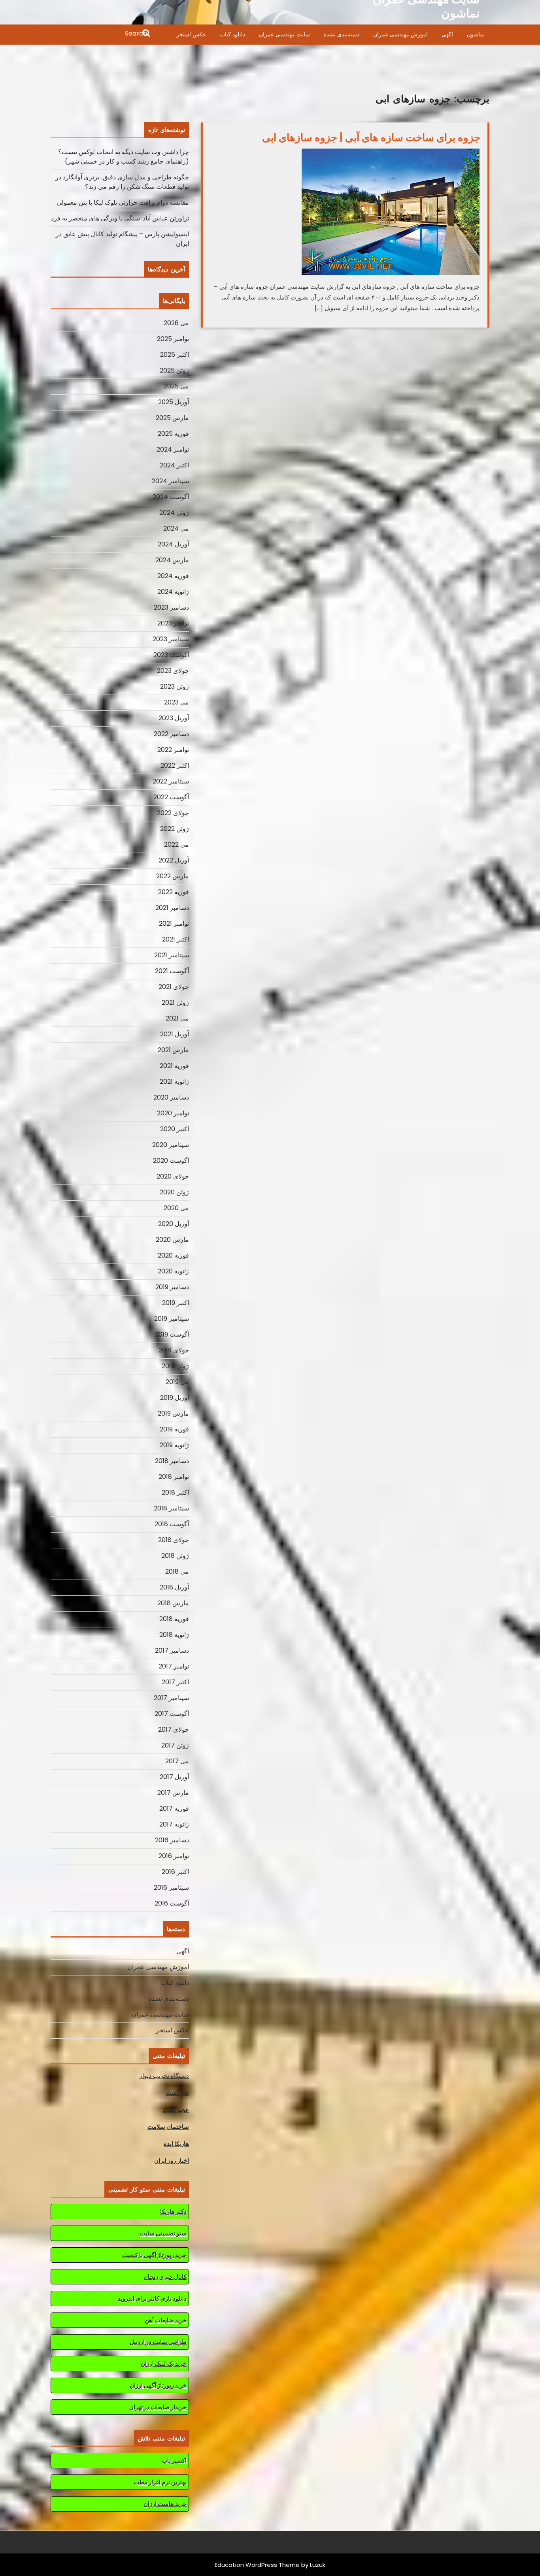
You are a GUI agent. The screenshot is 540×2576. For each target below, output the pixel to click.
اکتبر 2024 (174, 465)
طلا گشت (177, 2093)
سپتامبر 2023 (171, 639)
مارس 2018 (173, 1603)
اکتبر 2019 (176, 1303)
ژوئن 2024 (174, 513)
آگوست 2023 (171, 655)
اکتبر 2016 (175, 1872)
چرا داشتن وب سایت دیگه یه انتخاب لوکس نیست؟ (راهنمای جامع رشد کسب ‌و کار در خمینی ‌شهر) (124, 157)
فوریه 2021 (174, 1066)
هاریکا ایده (176, 2144)
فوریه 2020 (173, 1255)
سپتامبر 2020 (171, 1145)
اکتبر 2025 (175, 355)
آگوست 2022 (171, 797)
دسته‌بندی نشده (342, 34)
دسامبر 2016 (172, 1840)
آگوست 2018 (172, 1524)
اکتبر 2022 (175, 765)
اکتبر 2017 (175, 1682)
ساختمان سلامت (168, 2127)
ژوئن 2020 (174, 1192)
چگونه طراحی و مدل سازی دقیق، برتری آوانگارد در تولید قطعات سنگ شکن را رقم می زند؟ (122, 182)
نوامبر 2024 (173, 449)
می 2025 (176, 386)
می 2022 (177, 845)
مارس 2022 (173, 876)
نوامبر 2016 (174, 1856)
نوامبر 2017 (174, 1666)
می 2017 (177, 1761)
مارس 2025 (172, 418)
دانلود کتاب (232, 34)
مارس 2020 (172, 1240)
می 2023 (177, 702)
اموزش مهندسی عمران (400, 34)
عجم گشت (176, 2110)
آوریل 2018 (174, 1587)
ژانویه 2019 (174, 1445)
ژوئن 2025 (174, 370)
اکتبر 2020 (175, 1129)
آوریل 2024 (173, 544)
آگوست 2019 (172, 1334)
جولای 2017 (174, 1730)
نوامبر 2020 (173, 1113)
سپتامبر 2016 (171, 1888)
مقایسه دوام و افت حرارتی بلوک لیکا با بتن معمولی (123, 202)
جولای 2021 (174, 987)
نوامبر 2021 (174, 924)
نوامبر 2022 (173, 750)
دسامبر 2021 (172, 908)
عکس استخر (191, 34)
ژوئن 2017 (175, 1745)
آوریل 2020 (174, 1224)
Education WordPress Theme (257, 2565)
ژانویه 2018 (174, 1635)
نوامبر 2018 (174, 1477)
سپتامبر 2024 (170, 481)
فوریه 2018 (174, 1619)
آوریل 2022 (174, 860)
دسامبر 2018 (172, 1461)
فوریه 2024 (173, 576)
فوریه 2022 (174, 892)
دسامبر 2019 (172, 1287)
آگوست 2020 (171, 1161)
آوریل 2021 (175, 1034)
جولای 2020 (173, 1176)
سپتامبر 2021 (172, 955)
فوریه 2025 (173, 434)
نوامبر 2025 (173, 339)
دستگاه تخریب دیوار (164, 2076)
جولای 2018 (174, 1540)
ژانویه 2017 (174, 1824)
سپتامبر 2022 (171, 781)
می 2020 (176, 1208)
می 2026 (176, 323)
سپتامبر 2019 (172, 1319)
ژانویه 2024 (173, 592)
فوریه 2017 (174, 1809)
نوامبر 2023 (173, 623)
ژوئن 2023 (175, 686)
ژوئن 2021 (175, 1003)
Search (101, 34)
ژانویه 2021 (174, 1082)
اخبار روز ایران (172, 2161)
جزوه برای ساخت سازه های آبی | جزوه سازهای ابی (371, 137)
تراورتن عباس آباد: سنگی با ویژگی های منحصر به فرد (120, 218)
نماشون (476, 34)
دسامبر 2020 (171, 1097)
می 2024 (176, 528)
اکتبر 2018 (175, 1492)
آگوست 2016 (172, 1903)
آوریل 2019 (175, 1398)
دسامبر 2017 (172, 1650)
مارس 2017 (173, 1793)
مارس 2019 (173, 1413)
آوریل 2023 (174, 718)
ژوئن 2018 (175, 1556)
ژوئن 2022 (175, 829)
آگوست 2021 (172, 971)
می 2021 (177, 1018)
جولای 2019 (174, 1350)
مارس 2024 (172, 560)
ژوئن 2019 (175, 1366)
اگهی (447, 34)
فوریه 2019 (174, 1429)
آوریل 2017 (174, 1777)
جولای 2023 (173, 671)
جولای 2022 (173, 813)
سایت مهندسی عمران (284, 34)
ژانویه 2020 (173, 1271)
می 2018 (177, 1571)
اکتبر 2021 (176, 939)
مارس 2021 (173, 1050)
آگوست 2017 (172, 1714)
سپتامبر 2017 (171, 1698)
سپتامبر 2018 (171, 1508)
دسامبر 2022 (171, 734)
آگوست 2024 (171, 497)
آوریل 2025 (174, 402)
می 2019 (177, 1382)
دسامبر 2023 (171, 607)
